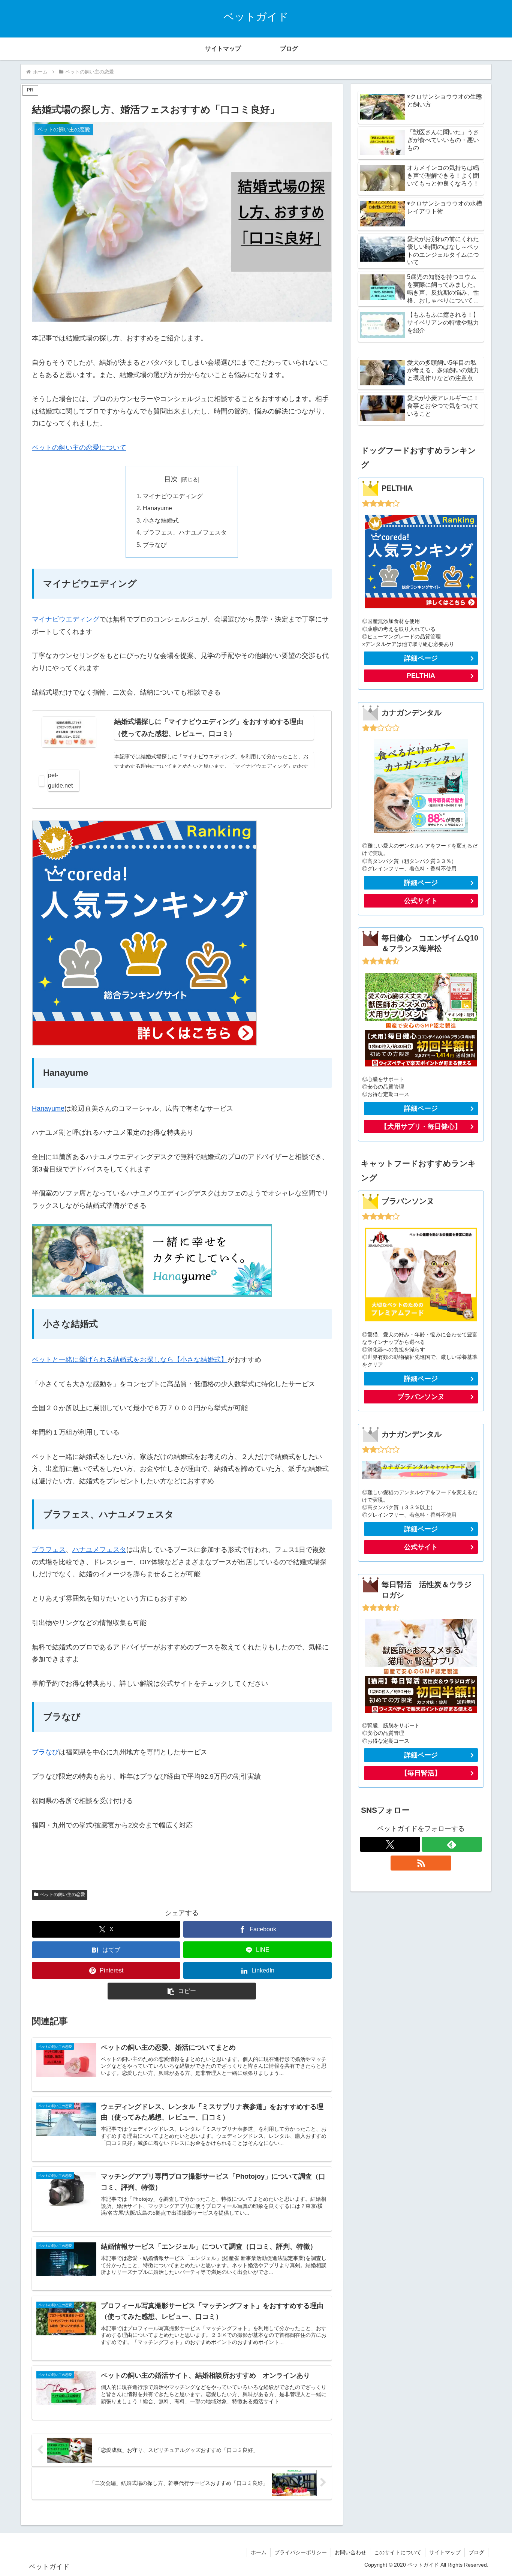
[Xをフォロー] (390, 1844)
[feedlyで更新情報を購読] (452, 1844)
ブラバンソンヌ (421, 1397)
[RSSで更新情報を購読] (421, 1863)
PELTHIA (421, 675)
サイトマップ (445, 2552)
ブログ (476, 2552)
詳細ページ (421, 658)
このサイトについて (398, 2552)
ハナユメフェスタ (99, 1550)
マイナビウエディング (173, 496)
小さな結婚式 (161, 520)
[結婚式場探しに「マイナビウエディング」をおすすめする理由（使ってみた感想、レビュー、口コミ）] (69, 732)
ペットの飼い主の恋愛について (79, 448)
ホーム (259, 2552)
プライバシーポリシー (301, 2552)
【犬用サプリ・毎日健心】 (421, 1126)
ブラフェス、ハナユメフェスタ (185, 532)
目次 (171, 479)
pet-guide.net (60, 780)
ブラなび (155, 545)
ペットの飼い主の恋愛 (63, 1895)
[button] (182, 1991)
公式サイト (421, 901)
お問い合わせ (350, 2552)
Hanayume (157, 508)
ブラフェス (49, 1550)
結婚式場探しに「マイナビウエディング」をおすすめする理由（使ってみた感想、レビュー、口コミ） (209, 728)
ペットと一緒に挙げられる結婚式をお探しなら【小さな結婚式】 (130, 1360)
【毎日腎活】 (421, 1773)
